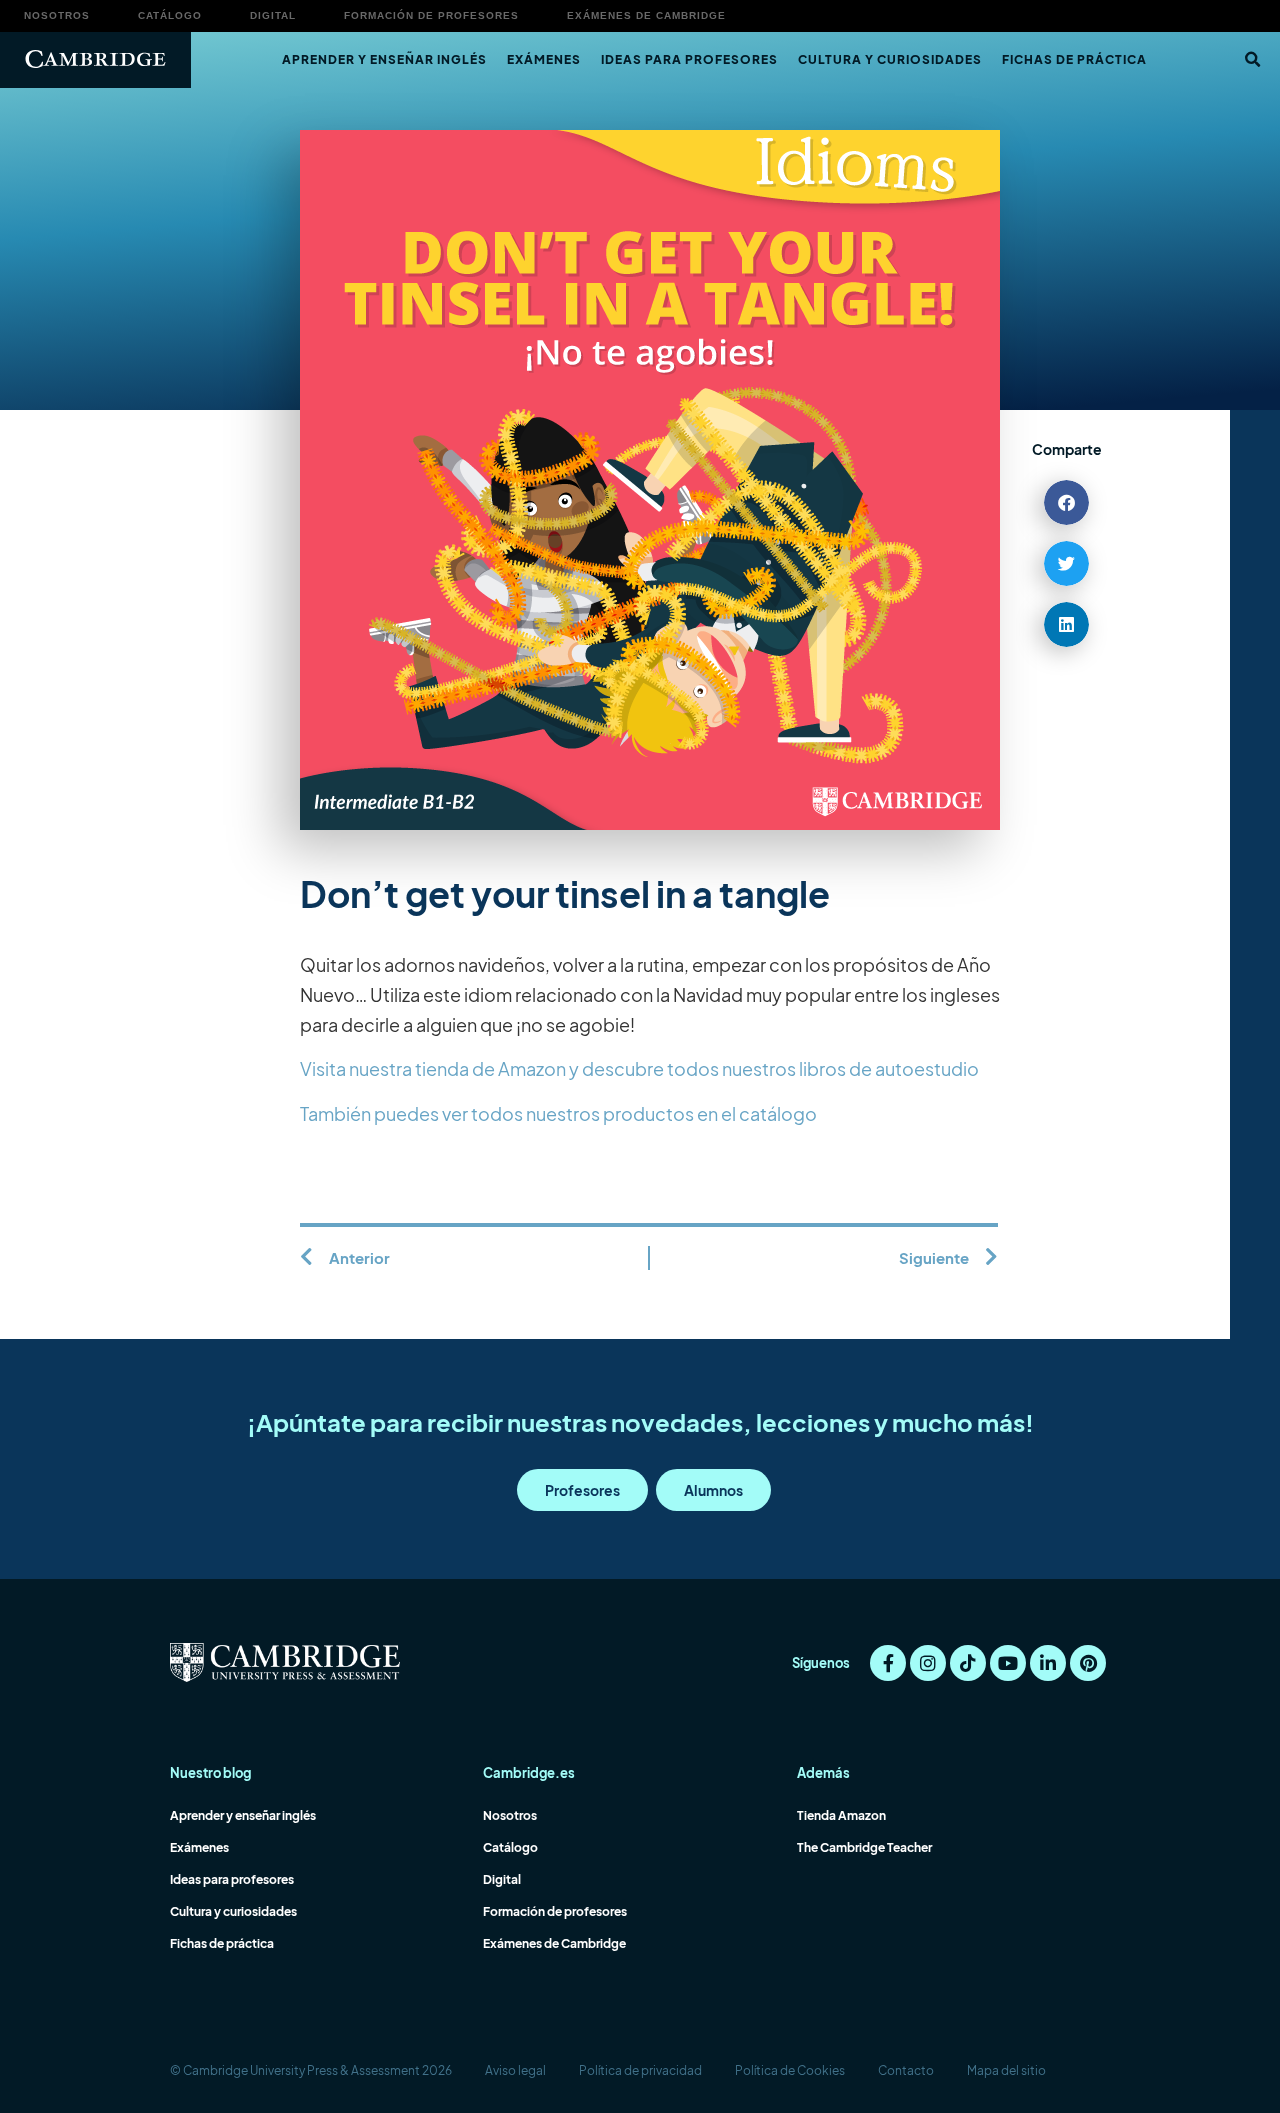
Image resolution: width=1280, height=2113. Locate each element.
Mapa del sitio (1006, 2070)
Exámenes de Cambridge (646, 15)
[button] (1252, 60)
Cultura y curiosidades (890, 59)
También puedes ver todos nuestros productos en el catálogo (558, 1113)
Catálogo (170, 15)
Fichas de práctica (1074, 59)
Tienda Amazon (841, 1815)
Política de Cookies (790, 2070)
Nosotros (57, 15)
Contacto (906, 2070)
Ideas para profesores (689, 59)
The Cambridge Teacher (864, 1847)
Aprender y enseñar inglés (384, 59)
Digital (273, 15)
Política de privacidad (640, 2070)
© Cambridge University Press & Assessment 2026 (311, 2070)
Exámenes (544, 59)
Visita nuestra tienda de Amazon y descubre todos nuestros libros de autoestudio (639, 1068)
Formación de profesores (431, 15)
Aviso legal (515, 2070)
